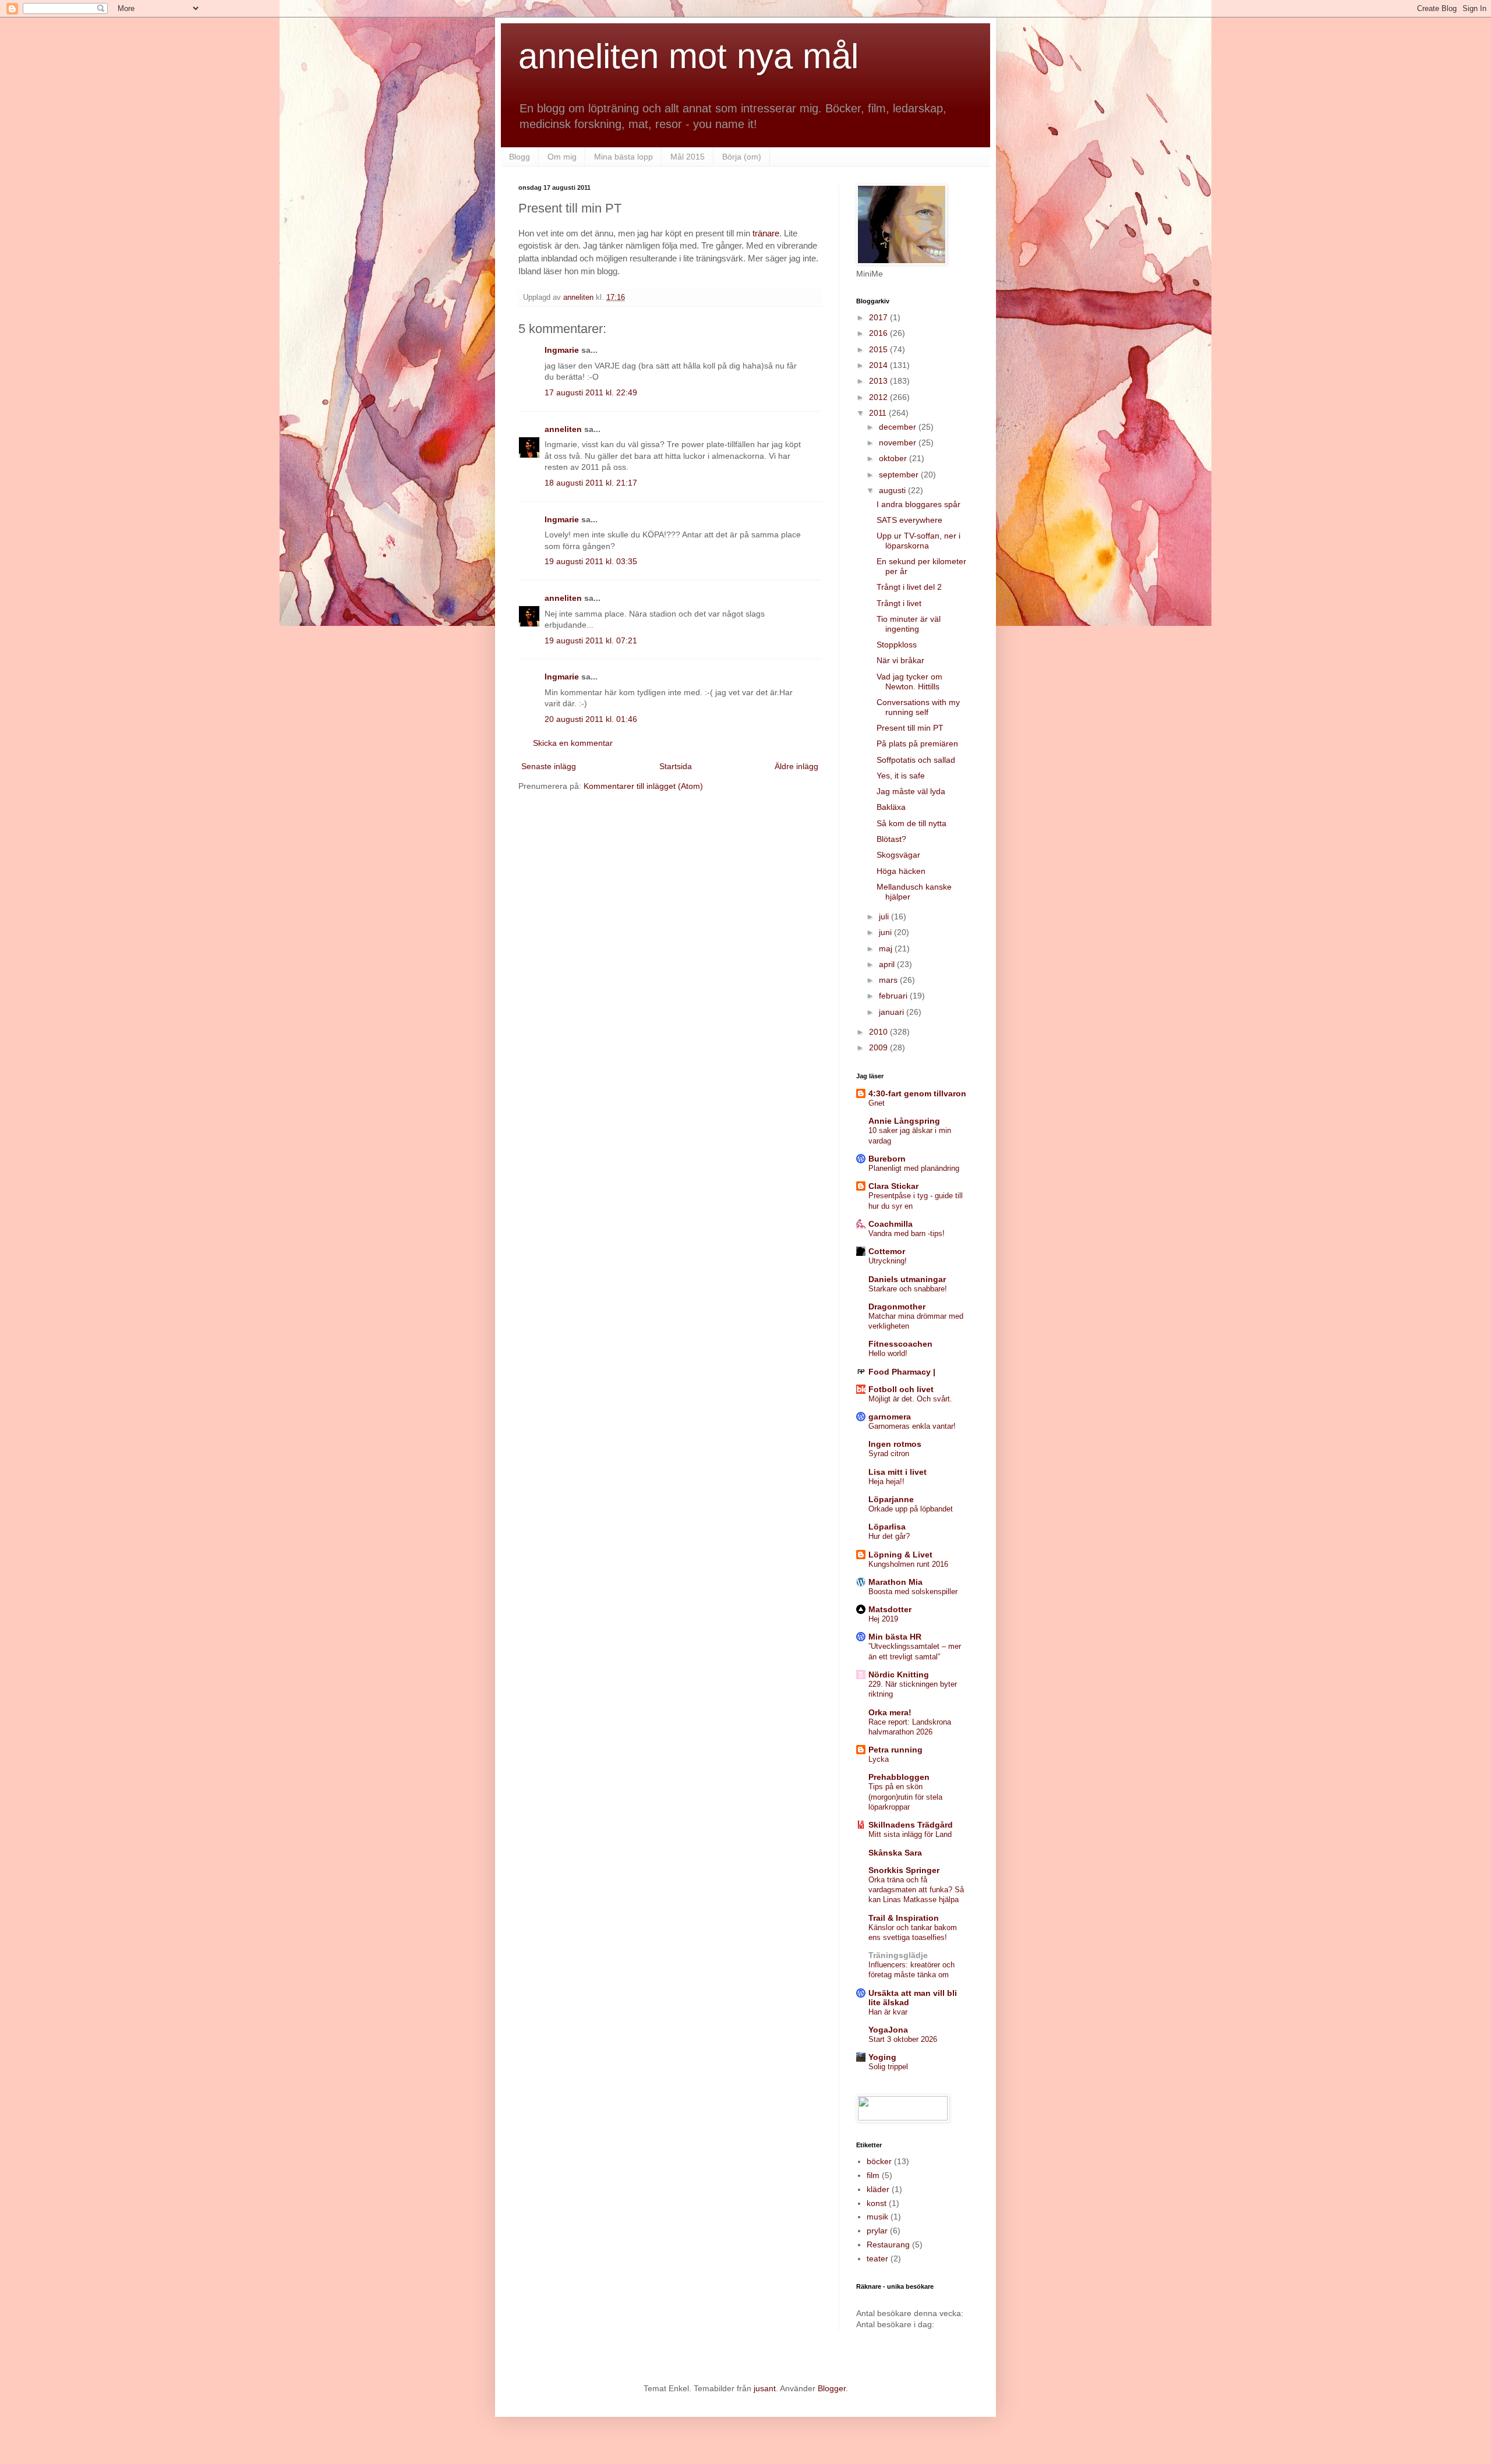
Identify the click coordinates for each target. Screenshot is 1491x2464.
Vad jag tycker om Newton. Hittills (909, 682)
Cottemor (887, 1251)
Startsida (676, 766)
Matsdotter (890, 1609)
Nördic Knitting (899, 1674)
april (888, 964)
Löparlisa (887, 1527)
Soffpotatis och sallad (916, 760)
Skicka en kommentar (573, 743)
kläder (878, 2189)
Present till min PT (910, 728)
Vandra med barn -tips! (907, 1233)
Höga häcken (901, 871)
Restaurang (888, 2244)
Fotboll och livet (901, 1389)
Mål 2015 (688, 157)
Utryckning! (888, 1261)
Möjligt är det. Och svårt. (910, 1399)
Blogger (832, 2388)
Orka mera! (890, 1712)
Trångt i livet (899, 603)
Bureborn (887, 1159)
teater (877, 2258)
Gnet (877, 1103)
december (899, 427)
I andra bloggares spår (918, 504)
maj (887, 948)
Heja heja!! (886, 1481)
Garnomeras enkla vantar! (912, 1426)
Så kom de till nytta (911, 823)
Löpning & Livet (900, 1555)
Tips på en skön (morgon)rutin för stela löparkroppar (905, 1797)
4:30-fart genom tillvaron (917, 1093)
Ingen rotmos (895, 1444)
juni (886, 932)
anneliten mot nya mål (688, 56)
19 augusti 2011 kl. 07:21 (591, 640)
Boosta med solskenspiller (913, 1592)
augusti (893, 490)
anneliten (563, 429)
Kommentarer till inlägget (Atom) (643, 786)
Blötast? (891, 839)
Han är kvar (888, 2012)
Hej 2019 (883, 1619)
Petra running (895, 1750)
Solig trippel (888, 2067)
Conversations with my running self (918, 707)
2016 (879, 333)
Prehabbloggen (899, 1777)
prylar (877, 2231)
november (899, 442)
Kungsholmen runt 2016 (908, 1564)
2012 (879, 397)
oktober (894, 458)
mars (889, 980)
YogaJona (888, 2030)
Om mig (562, 157)
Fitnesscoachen (900, 1344)
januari (893, 1012)
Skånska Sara (895, 1853)
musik (877, 2217)
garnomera (890, 1417)
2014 (879, 365)
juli (885, 916)
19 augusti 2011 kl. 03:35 (591, 561)
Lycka (879, 1759)
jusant (765, 2388)
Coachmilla (891, 1224)
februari (894, 996)
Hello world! (888, 1353)
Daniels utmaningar (907, 1279)
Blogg (520, 157)
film (873, 2175)
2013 (879, 381)
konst (877, 2203)
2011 (879, 413)
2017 (879, 317)
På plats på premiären (917, 744)
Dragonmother (897, 1307)
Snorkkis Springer (904, 1870)
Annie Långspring (904, 1121)
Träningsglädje (898, 1955)
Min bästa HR (895, 1637)
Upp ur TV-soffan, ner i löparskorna (918, 541)
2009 (879, 1047)
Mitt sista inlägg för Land (910, 1834)
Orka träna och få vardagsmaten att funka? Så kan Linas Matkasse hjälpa (916, 1890)
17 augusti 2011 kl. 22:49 (591, 392)
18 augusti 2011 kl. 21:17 (591, 483)
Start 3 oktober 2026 (903, 2039)
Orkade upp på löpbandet (911, 1509)
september (900, 475)
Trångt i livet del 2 (909, 587)
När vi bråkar (900, 660)
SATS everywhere (909, 520)
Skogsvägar (898, 855)
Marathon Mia (895, 1582)
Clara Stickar (893, 1186)
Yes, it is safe (901, 776)
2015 (879, 349)
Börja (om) (742, 157)
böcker (879, 2161)
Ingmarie (562, 350)
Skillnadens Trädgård (911, 1825)
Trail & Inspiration (904, 1918)
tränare (766, 233)
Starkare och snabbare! (908, 1289)
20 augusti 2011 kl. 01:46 (591, 719)
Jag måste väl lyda (911, 791)
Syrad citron (889, 1454)
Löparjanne (891, 1499)
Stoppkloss (897, 645)
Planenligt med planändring (914, 1168)
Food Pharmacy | (902, 1372)
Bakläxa (891, 807)
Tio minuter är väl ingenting (909, 624)
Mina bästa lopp (623, 157)
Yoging (882, 2057)
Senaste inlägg (549, 766)
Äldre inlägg (796, 766)
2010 (879, 1032)
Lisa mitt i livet (898, 1472)
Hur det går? (889, 1536)
